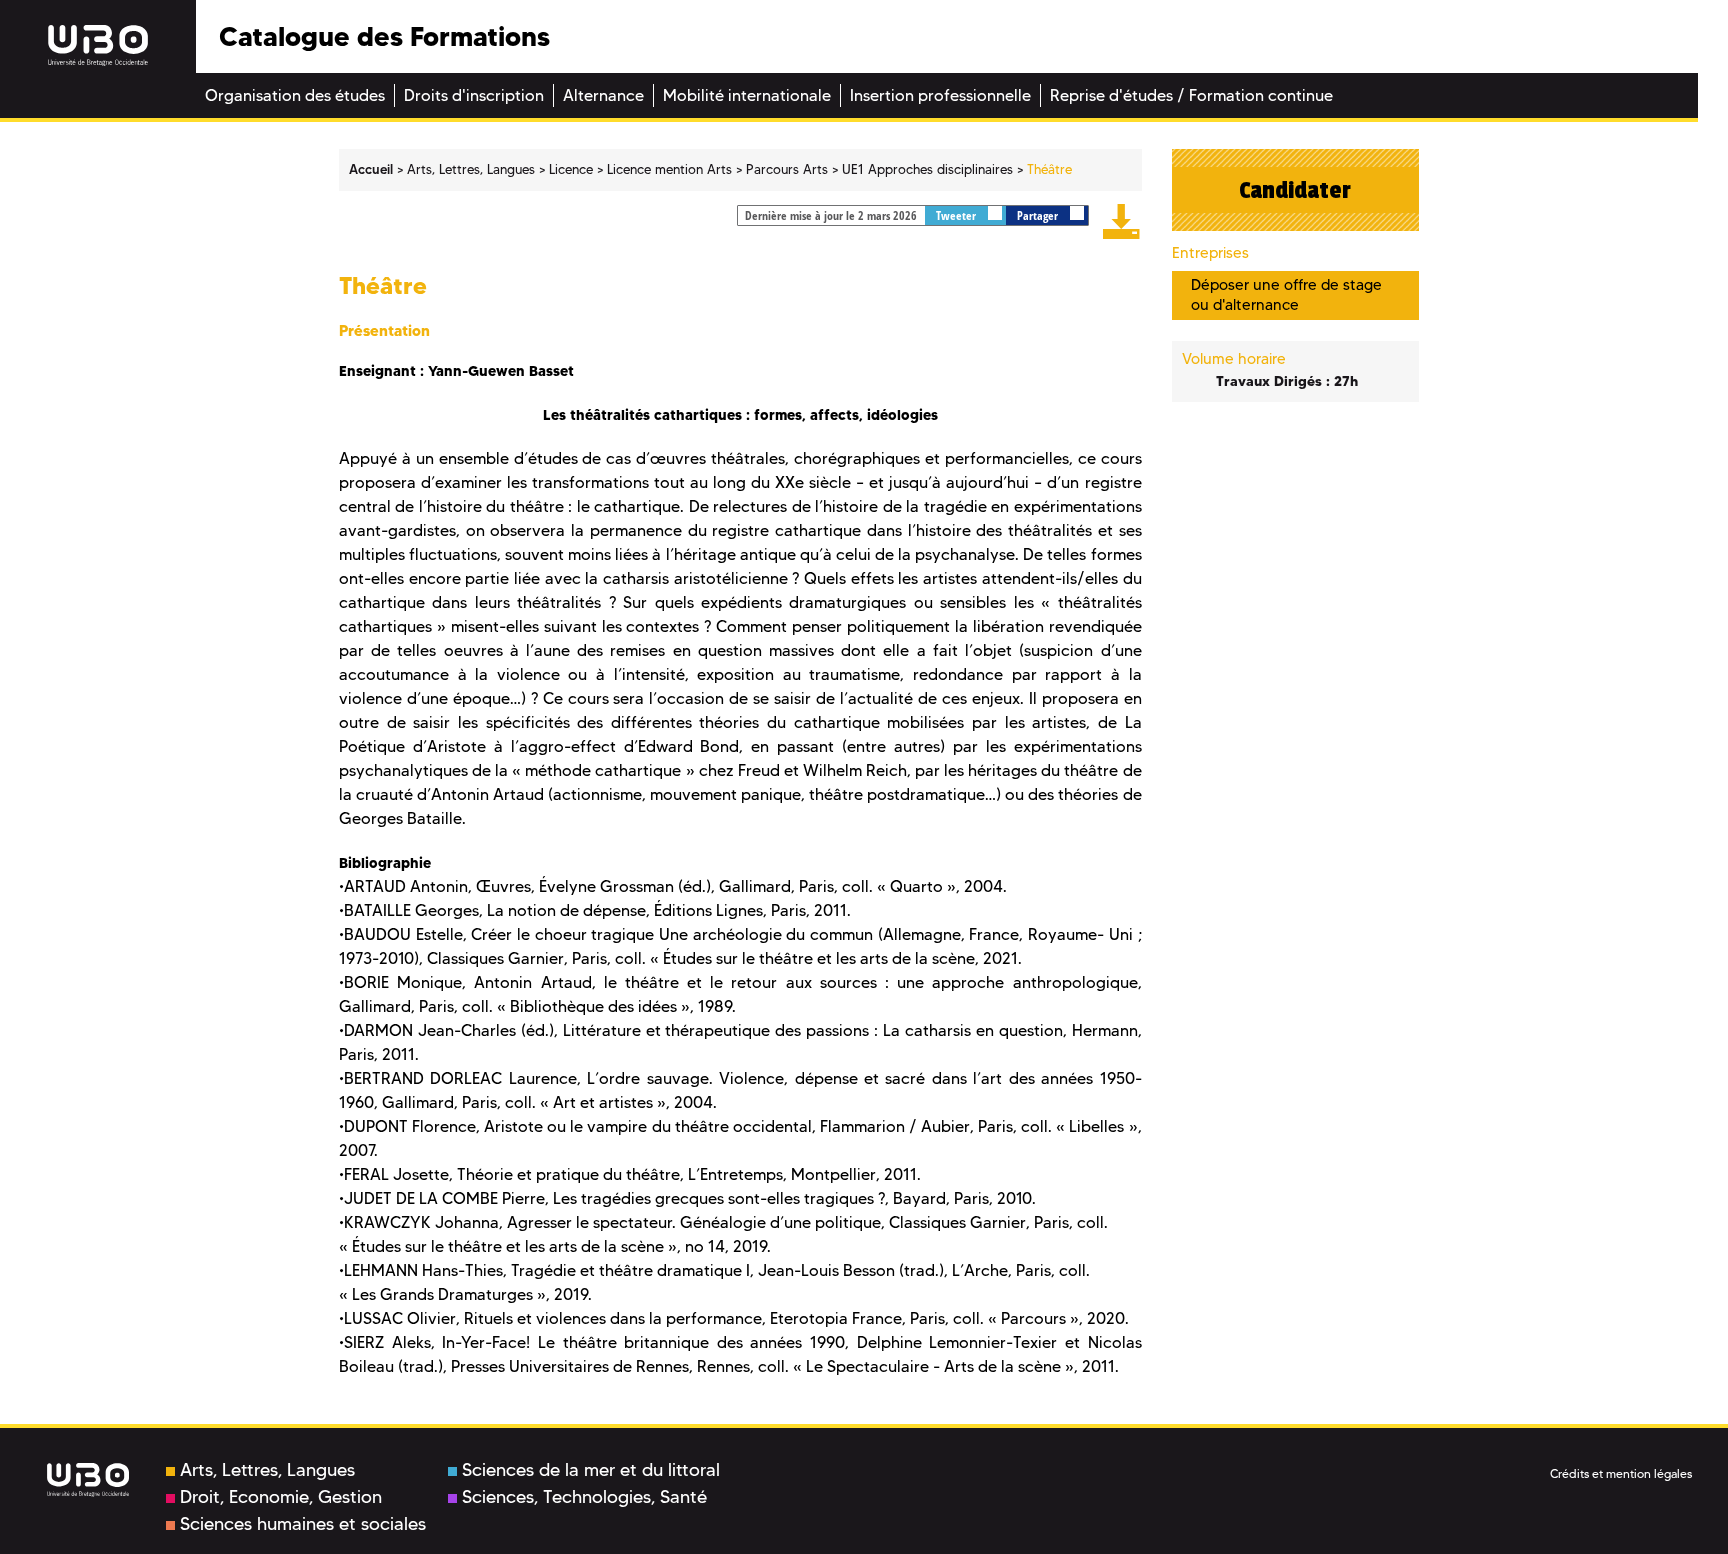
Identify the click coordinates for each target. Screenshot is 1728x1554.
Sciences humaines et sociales (303, 1524)
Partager (1039, 215)
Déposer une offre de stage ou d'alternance (1286, 294)
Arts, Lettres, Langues (267, 1470)
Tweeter (957, 215)
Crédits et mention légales (1621, 1473)
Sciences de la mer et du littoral (591, 1470)
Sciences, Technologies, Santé (584, 1497)
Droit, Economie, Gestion (281, 1497)
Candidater (1295, 190)
